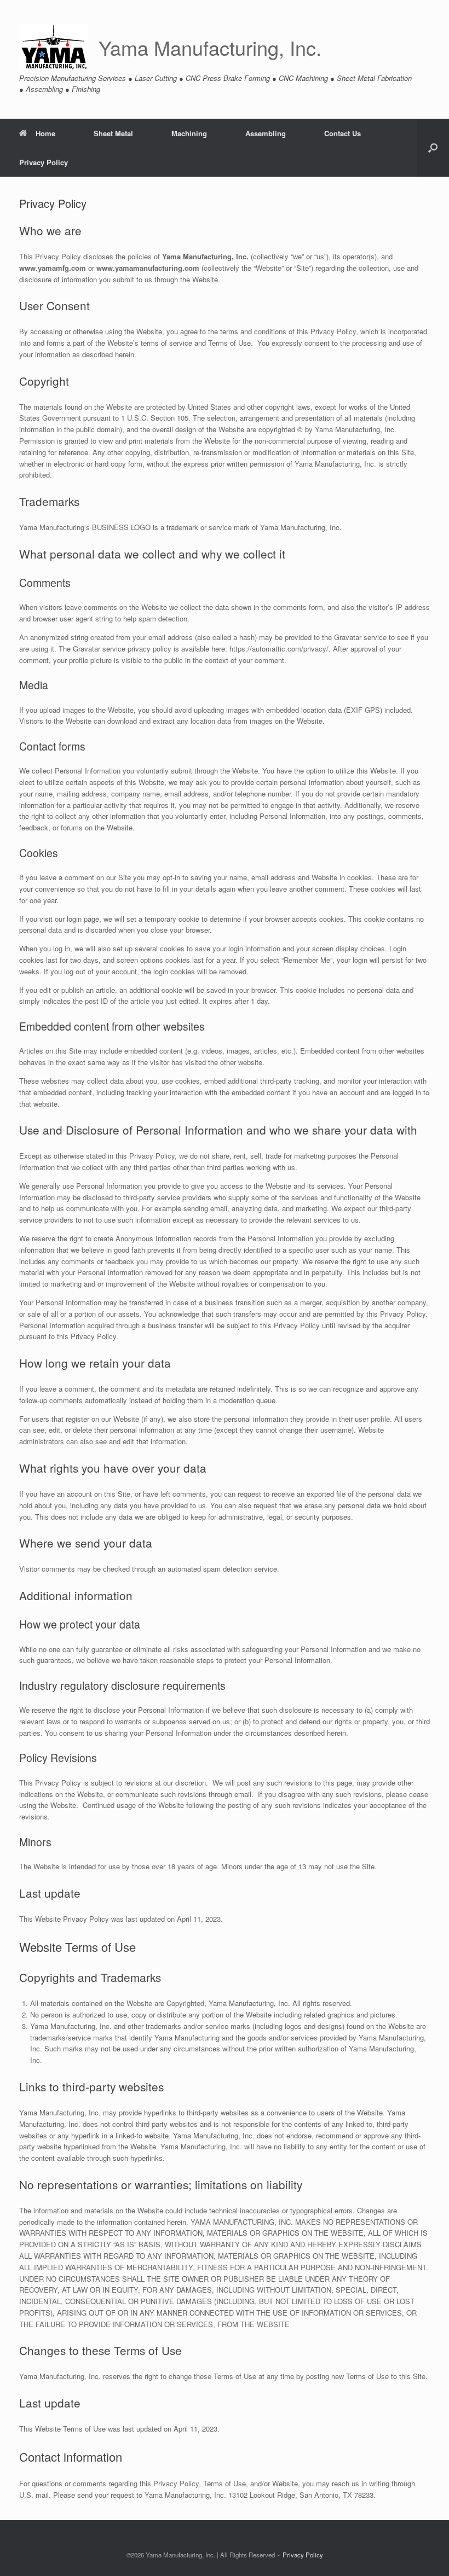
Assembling (266, 133)
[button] (433, 148)
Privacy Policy (44, 162)
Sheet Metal (113, 133)
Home (45, 133)
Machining (189, 133)
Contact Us (342, 133)
